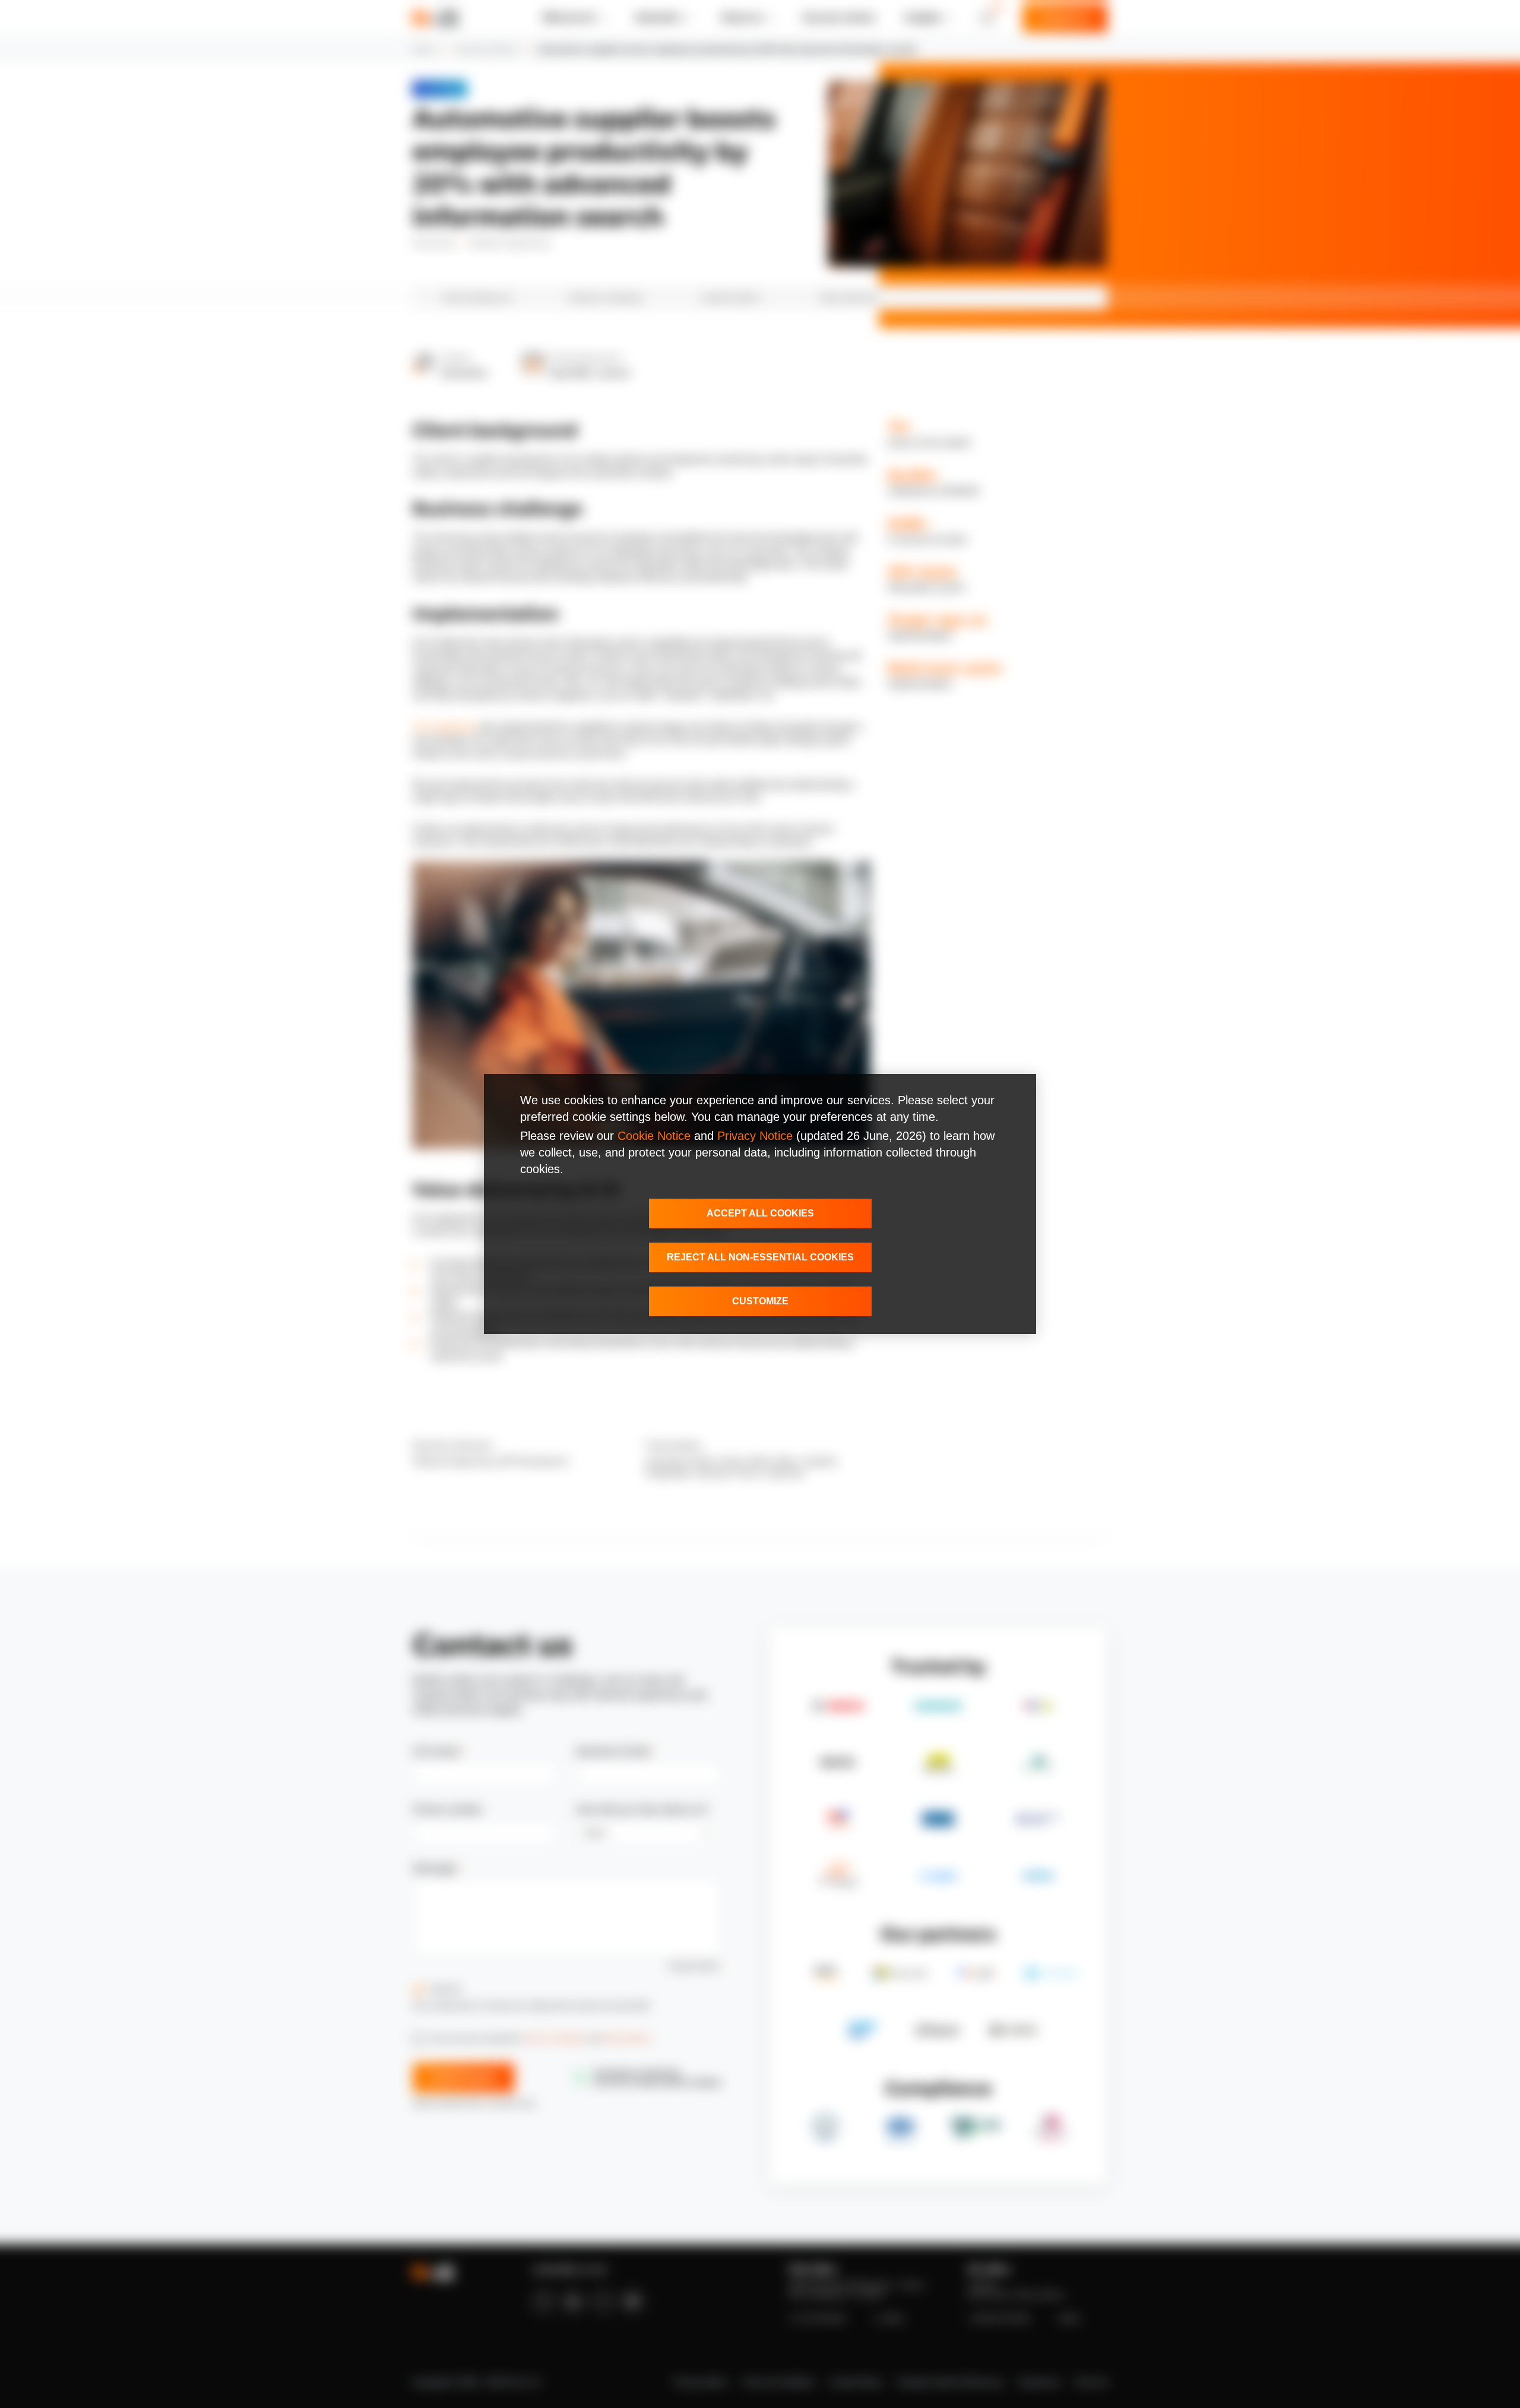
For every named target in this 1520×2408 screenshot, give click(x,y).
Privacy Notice (755, 1136)
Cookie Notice (654, 1136)
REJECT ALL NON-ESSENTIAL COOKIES (760, 1257)
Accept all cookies (760, 1213)
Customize (760, 1301)
